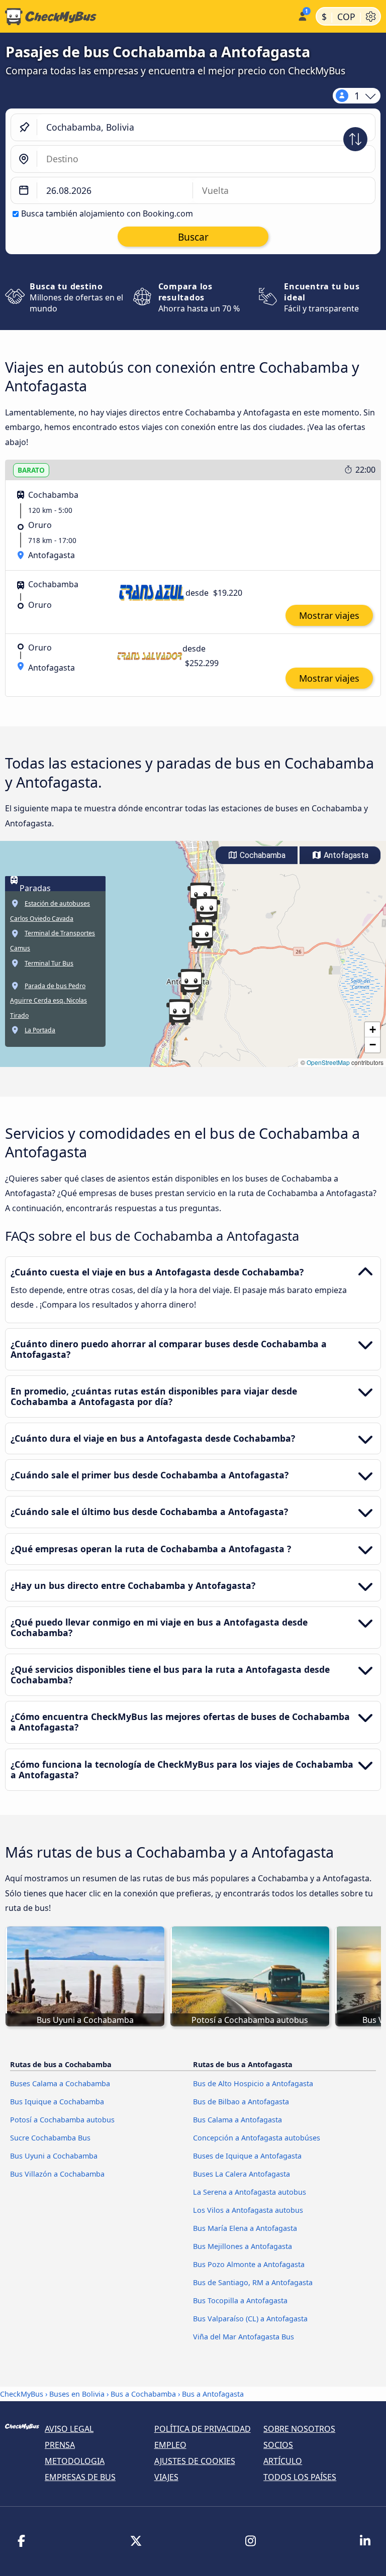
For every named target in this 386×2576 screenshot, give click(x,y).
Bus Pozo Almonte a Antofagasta (249, 2264)
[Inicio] (147, 17)
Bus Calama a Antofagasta (237, 2120)
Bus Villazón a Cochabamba (57, 2174)
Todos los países (300, 2477)
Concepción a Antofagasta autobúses (257, 2138)
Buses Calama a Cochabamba (60, 2083)
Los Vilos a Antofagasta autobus (248, 2210)
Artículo (283, 2461)
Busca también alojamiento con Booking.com (107, 213)
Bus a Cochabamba (143, 2394)
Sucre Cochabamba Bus (50, 2138)
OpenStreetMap (328, 1062)
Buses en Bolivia (77, 2394)
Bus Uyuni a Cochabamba (54, 2156)
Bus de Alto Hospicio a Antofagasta (253, 2083)
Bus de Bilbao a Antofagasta (241, 2102)
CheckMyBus (22, 2394)
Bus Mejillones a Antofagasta (243, 2246)
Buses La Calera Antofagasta (242, 2174)
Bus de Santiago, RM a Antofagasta (253, 2282)
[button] (202, 935)
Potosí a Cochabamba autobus (62, 2120)
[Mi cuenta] (302, 15)
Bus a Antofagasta (213, 2394)
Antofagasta (345, 855)
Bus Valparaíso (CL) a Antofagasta (250, 2319)
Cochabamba (262, 855)
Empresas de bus (80, 2477)
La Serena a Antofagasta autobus (250, 2192)
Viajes (166, 2477)
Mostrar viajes (329, 615)
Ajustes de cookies (195, 2461)
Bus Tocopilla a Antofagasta (240, 2300)
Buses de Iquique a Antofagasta (247, 2156)
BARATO (31, 470)
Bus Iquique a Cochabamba (57, 2102)
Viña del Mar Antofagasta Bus (244, 2337)
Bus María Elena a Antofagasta (245, 2228)
